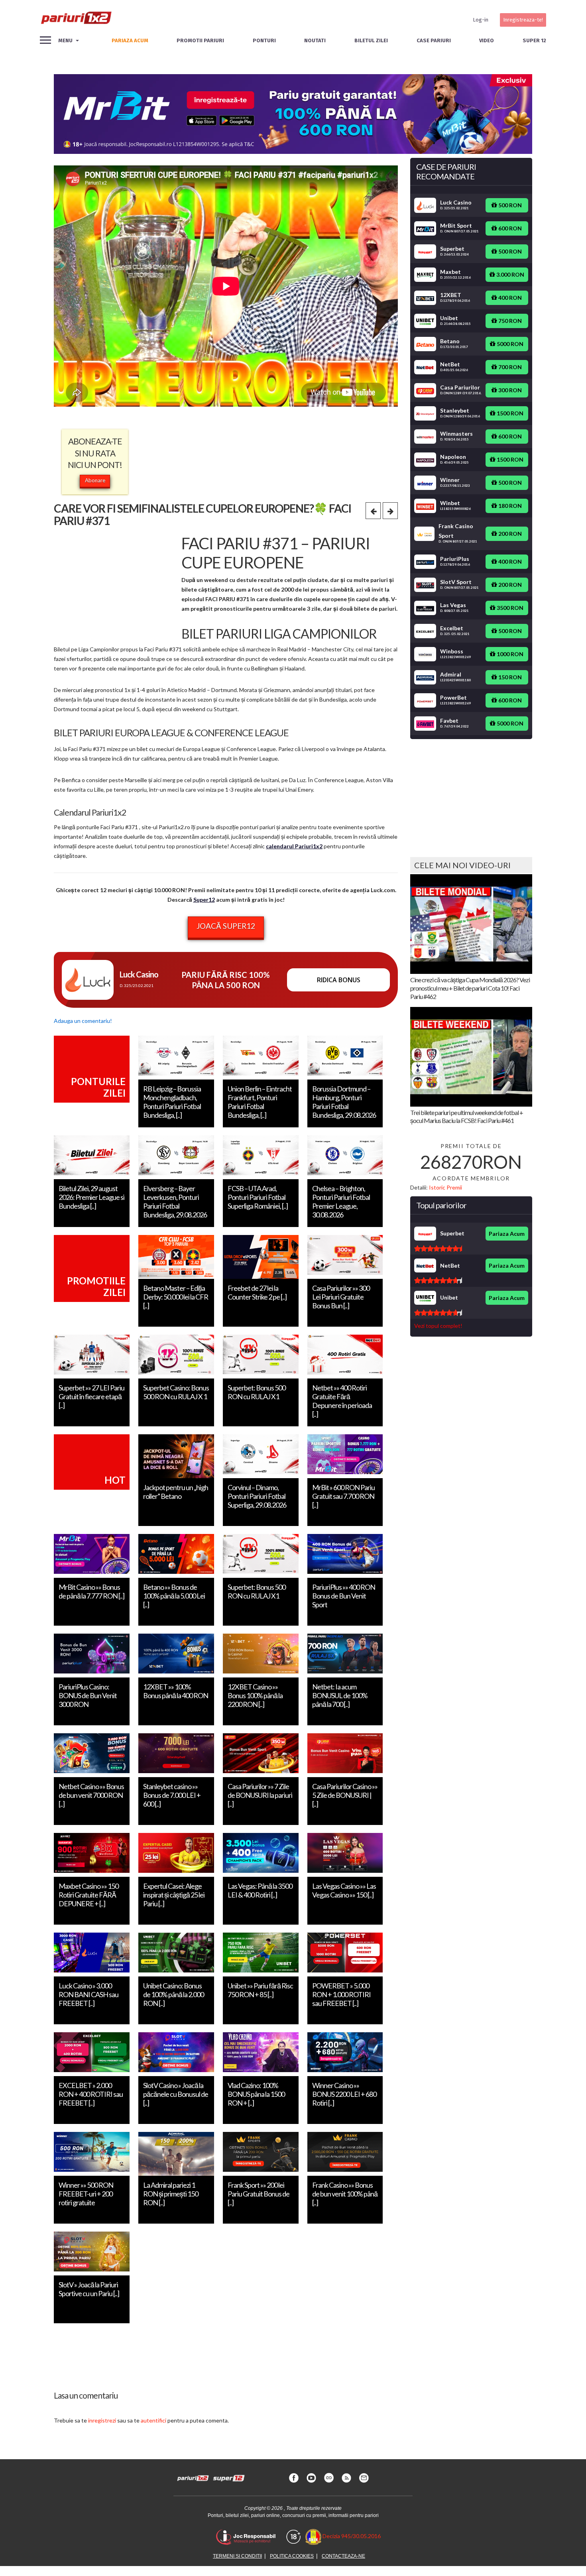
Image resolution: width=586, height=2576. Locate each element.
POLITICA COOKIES (292, 2556)
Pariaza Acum (507, 1234)
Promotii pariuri (200, 40)
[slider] (438, 1249)
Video (487, 40)
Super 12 (534, 40)
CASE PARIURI (434, 40)
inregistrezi (102, 2420)
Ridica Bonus (339, 980)
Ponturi (264, 40)
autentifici (153, 2420)
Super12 (204, 900)
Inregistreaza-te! (523, 20)
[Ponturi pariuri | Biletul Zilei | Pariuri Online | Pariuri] (76, 20)
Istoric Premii (445, 1187)
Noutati (315, 40)
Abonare (95, 480)
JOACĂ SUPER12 (226, 926)
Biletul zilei (371, 40)
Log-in (481, 20)
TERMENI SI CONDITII (237, 2556)
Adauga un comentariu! (83, 1021)
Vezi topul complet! (438, 1326)
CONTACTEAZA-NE (343, 2556)
